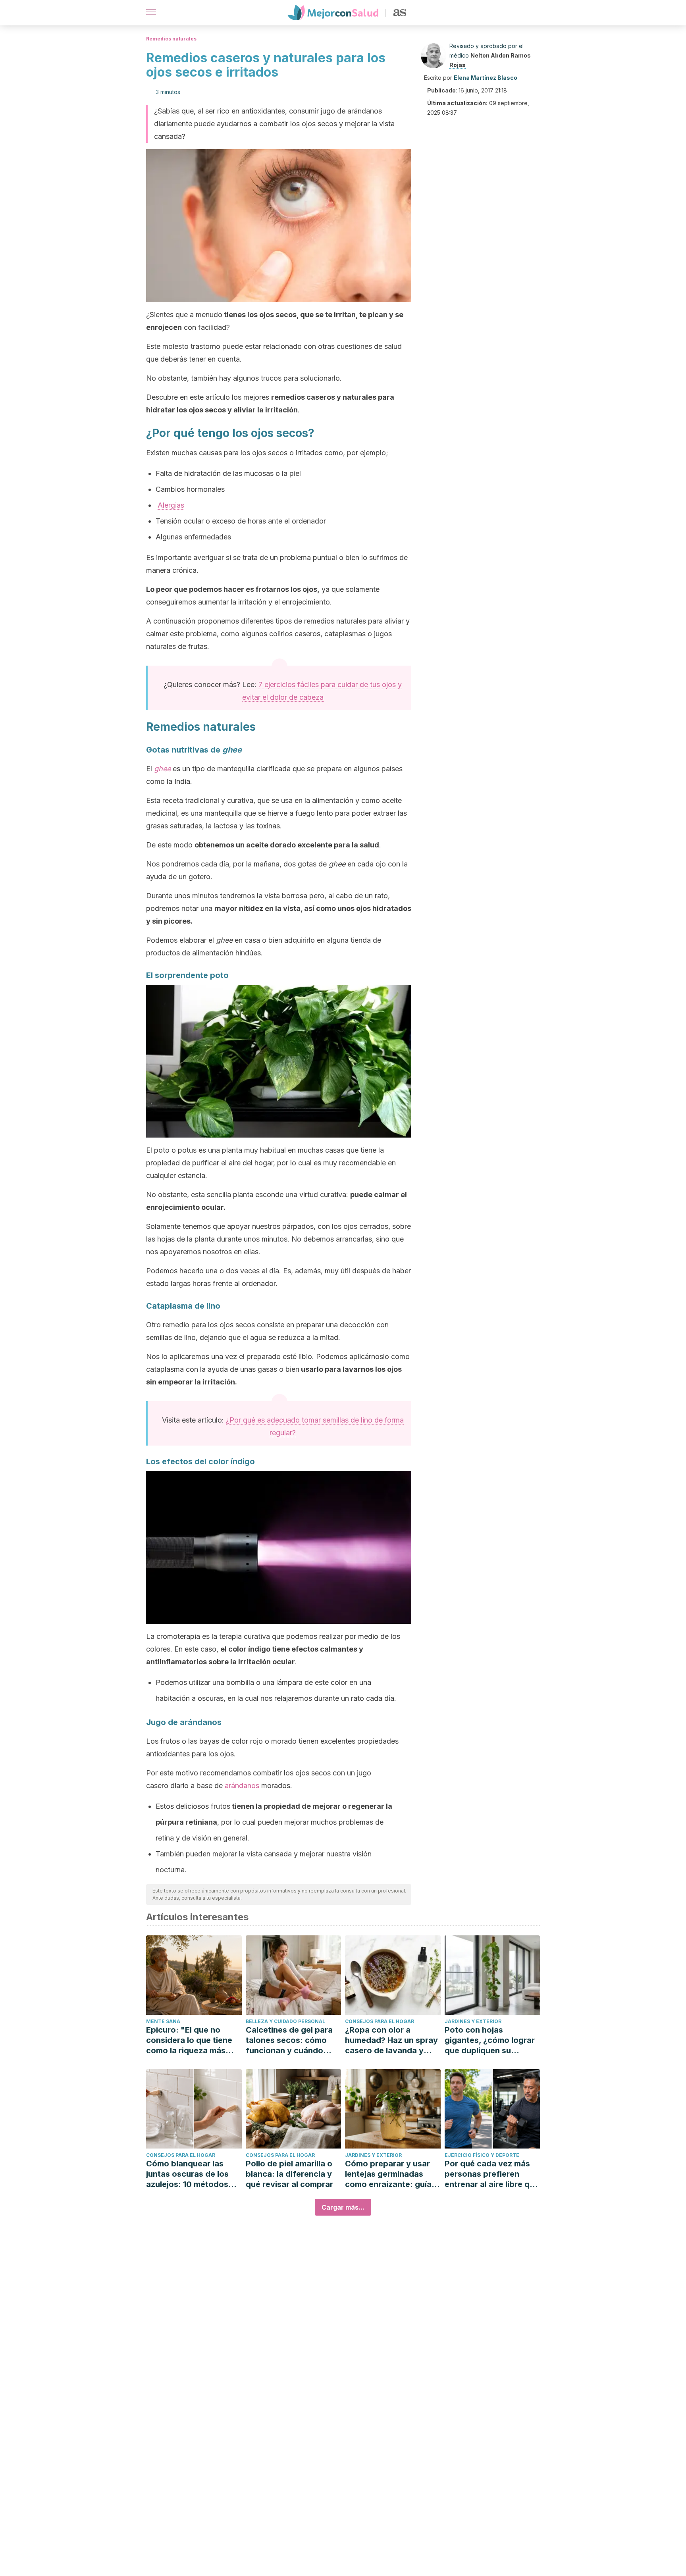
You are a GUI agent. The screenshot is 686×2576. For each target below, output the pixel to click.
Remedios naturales (171, 39)
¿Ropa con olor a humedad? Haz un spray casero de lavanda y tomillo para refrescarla (391, 2040)
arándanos (242, 1786)
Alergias (171, 505)
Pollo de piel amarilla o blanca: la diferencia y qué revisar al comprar (289, 2174)
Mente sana (163, 2021)
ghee (162, 769)
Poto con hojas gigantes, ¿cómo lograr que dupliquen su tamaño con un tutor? (490, 2040)
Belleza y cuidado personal (285, 2021)
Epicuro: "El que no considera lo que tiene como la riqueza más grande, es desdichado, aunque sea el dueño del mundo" (193, 2040)
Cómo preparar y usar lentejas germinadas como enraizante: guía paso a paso (388, 2174)
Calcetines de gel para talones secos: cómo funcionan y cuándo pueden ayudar (289, 2040)
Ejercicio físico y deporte (482, 2155)
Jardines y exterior (473, 2021)
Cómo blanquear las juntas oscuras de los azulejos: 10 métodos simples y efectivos (187, 2174)
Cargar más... (343, 2207)
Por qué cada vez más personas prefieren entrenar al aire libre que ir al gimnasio (492, 2174)
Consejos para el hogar (380, 2021)
